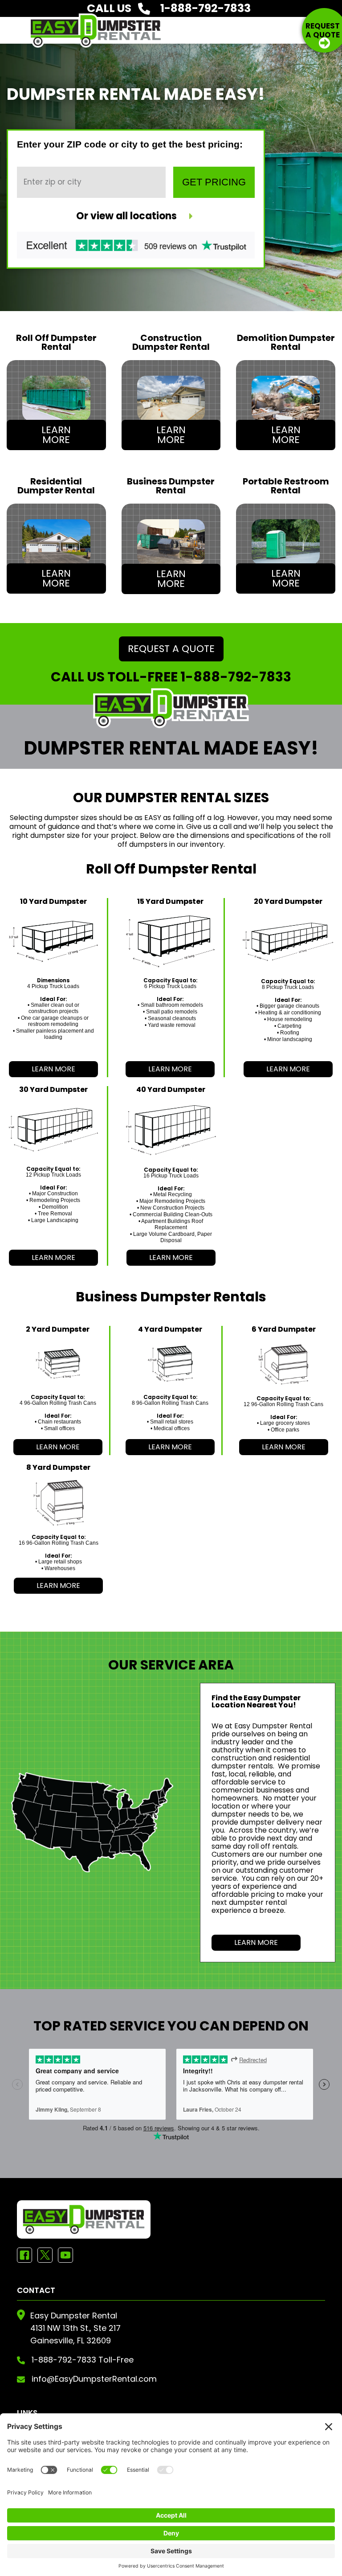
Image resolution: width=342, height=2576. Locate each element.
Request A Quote (171, 649)
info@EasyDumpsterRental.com (94, 2379)
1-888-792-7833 (236, 677)
